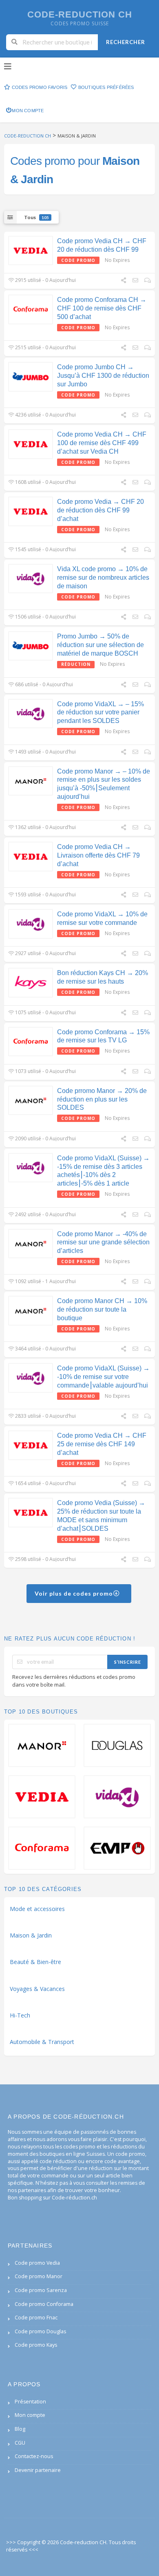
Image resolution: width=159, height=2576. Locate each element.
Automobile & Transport (42, 2042)
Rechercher (126, 42)
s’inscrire (128, 1662)
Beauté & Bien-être (35, 1962)
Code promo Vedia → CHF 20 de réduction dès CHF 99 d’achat (100, 510)
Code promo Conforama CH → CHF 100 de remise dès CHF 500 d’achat (102, 308)
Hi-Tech (20, 2015)
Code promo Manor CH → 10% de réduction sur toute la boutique (102, 1309)
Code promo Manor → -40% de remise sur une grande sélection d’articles (103, 1243)
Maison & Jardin (31, 1935)
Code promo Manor (39, 2276)
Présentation (30, 2402)
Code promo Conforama (44, 2304)
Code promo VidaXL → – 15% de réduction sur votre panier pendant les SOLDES (100, 713)
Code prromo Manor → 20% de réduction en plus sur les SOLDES (102, 1099)
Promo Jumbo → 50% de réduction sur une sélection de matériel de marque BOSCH (100, 645)
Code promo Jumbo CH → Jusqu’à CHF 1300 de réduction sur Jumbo (103, 376)
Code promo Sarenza (41, 2290)
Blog (20, 2429)
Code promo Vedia (37, 2263)
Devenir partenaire (38, 2470)
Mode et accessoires (37, 1909)
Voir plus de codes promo (75, 1593)
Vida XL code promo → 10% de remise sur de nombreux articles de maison (103, 577)
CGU (20, 2443)
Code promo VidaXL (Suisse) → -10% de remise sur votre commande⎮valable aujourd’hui (103, 1377)
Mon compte (28, 111)
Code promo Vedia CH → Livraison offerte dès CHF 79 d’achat (98, 855)
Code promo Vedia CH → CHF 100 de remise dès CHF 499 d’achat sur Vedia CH (102, 443)
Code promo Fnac (36, 2318)
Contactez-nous (34, 2456)
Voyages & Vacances (37, 1989)
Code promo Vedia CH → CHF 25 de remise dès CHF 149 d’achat (102, 1444)
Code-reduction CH (80, 14)
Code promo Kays (36, 2345)
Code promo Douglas (40, 2331)
